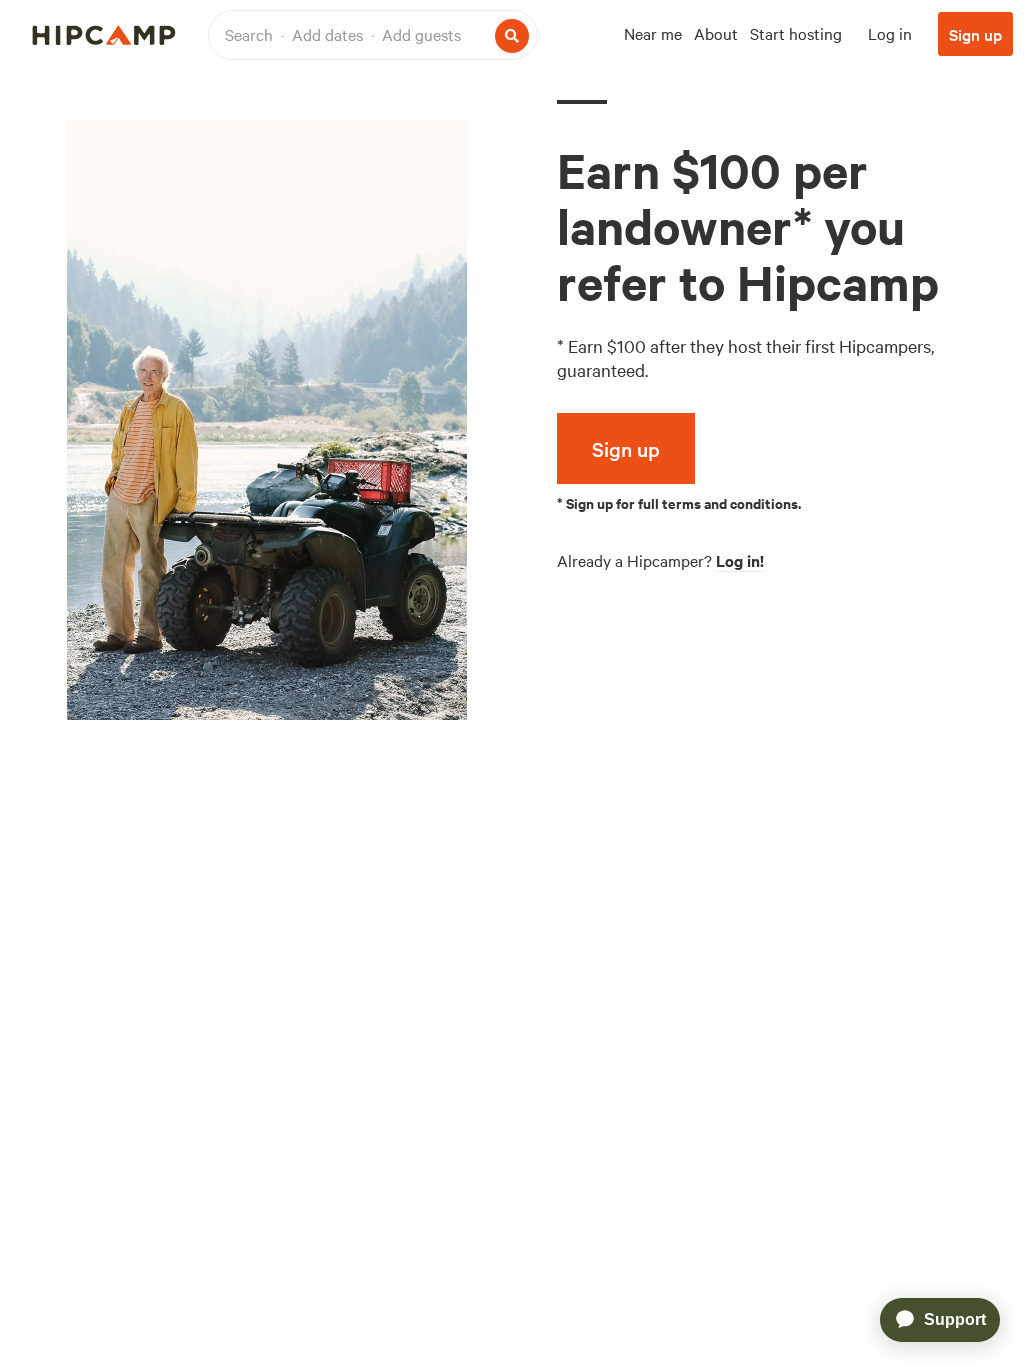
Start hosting (796, 33)
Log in (890, 33)
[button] (373, 35)
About (716, 33)
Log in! (740, 560)
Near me (653, 33)
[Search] (512, 36)
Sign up (975, 34)
